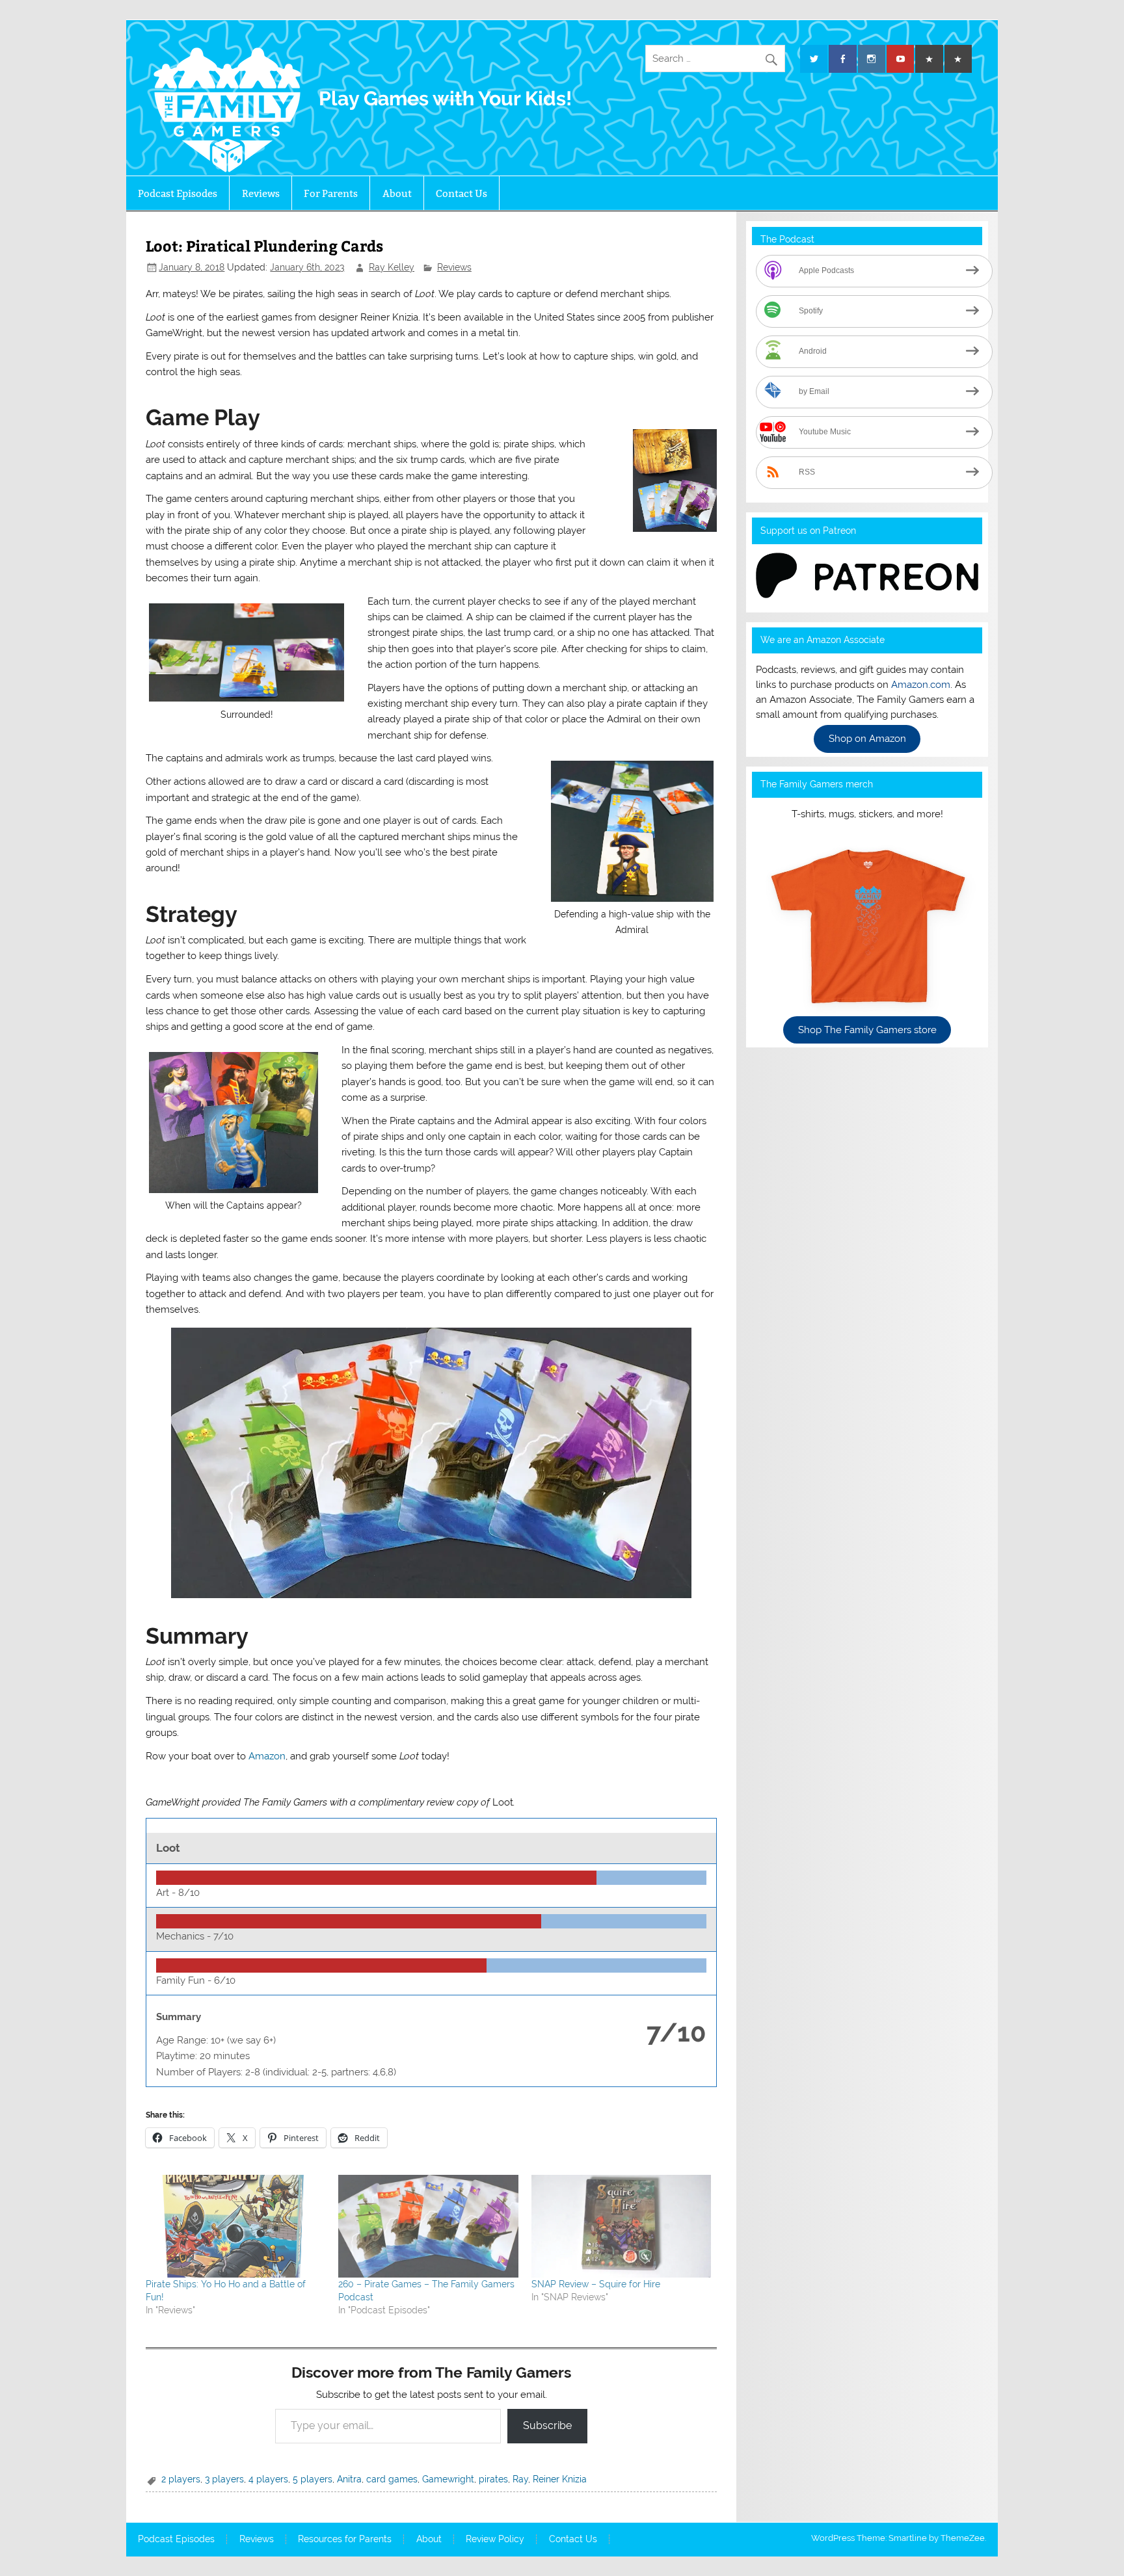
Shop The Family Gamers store (867, 1030)
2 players (181, 2479)
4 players (268, 2479)
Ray (520, 2479)
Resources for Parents (345, 2540)
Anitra (349, 2479)
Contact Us (462, 193)
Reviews (261, 193)
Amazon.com (921, 685)
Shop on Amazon (867, 739)
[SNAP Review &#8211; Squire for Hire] (621, 2226)
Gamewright (448, 2479)
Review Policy (495, 2540)
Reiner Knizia (560, 2479)
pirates (493, 2479)
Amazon (267, 1756)
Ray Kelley (392, 267)
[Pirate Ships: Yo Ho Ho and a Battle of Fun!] (235, 2226)
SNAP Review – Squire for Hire (596, 2284)
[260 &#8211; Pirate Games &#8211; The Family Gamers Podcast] (428, 2226)
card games (392, 2479)
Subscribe (547, 2425)
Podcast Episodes (178, 193)
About (397, 193)
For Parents (331, 193)
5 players (313, 2479)
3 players (224, 2479)
